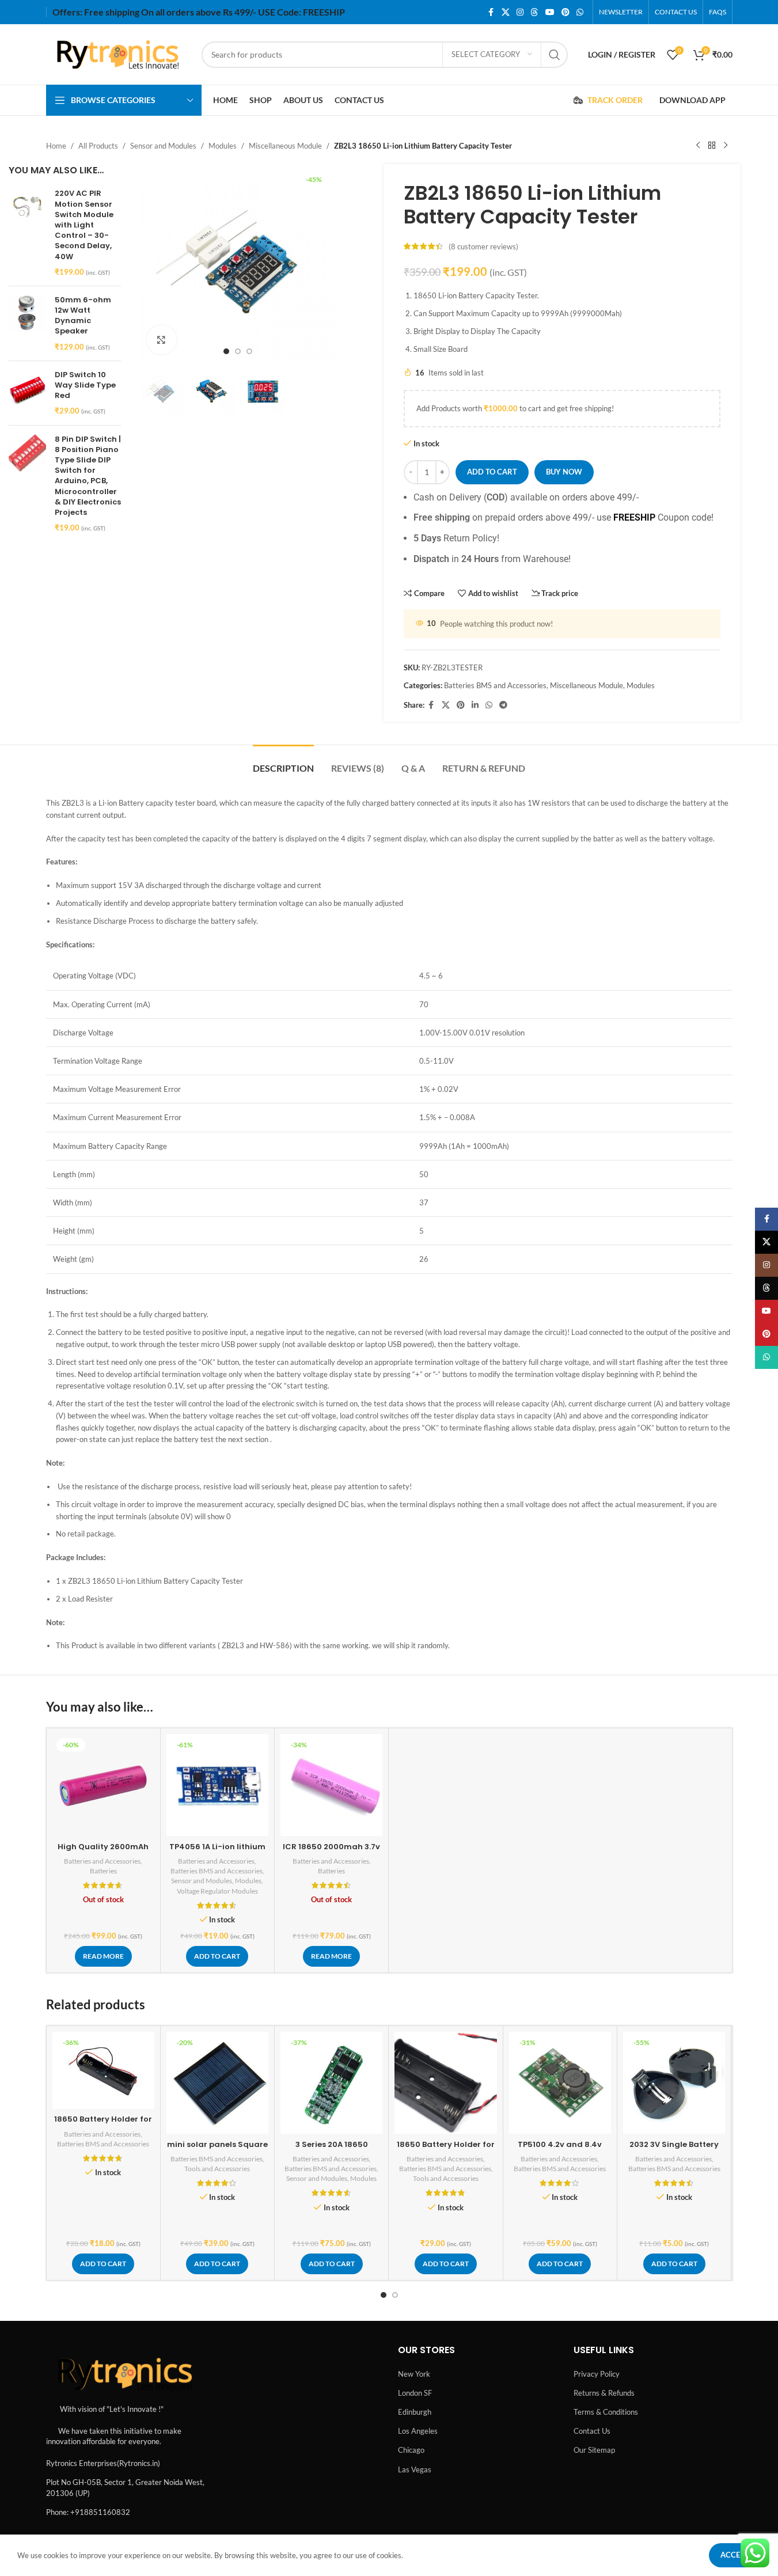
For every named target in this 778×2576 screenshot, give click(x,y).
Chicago (411, 2450)
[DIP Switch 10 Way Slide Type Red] (27, 393)
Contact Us (592, 2431)
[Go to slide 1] (226, 351)
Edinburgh (415, 2412)
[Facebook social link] (491, 12)
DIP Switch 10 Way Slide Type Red (85, 385)
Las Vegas (415, 2469)
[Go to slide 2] (238, 351)
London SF (415, 2393)
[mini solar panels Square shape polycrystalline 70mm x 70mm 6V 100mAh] (217, 2083)
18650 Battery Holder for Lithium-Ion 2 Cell (446, 2150)
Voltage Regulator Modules (217, 1891)
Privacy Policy (597, 2374)
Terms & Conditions (606, 2412)
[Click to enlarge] (161, 340)
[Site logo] (118, 54)
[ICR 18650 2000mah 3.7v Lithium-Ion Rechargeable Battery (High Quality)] (331, 1785)
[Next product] (726, 146)
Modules (223, 146)
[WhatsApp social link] (580, 12)
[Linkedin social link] (475, 705)
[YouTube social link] (550, 12)
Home (56, 146)
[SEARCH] (555, 55)
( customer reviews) (483, 246)
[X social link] (506, 12)
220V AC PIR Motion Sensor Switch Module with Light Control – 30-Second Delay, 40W (84, 225)
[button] (217, 1956)
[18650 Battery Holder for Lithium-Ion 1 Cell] (103, 2070)
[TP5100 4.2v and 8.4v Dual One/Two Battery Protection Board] (560, 2083)
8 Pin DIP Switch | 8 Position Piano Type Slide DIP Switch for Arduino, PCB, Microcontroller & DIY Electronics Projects (88, 476)
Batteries (103, 1871)
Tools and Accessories (217, 2169)
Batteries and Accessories (102, 1861)
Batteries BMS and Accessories (495, 685)
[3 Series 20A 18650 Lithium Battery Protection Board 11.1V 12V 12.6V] (331, 2083)
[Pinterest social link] (566, 12)
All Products (98, 146)
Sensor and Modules (163, 146)
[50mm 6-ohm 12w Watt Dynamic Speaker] (27, 323)
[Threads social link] (534, 12)
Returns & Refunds (604, 2393)
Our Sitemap (594, 2450)
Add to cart (492, 472)
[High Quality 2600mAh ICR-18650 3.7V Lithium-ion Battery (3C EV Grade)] (103, 1785)
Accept (735, 2555)
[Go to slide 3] (249, 351)
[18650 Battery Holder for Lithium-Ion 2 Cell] (445, 2083)
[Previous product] (698, 146)
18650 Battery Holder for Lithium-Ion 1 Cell (103, 2124)
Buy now (564, 472)
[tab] (283, 762)
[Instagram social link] (520, 12)
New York (414, 2374)
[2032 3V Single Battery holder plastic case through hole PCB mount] (674, 2083)
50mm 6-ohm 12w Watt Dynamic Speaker (83, 316)
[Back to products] (712, 146)
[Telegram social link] (503, 705)
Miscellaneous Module (285, 146)
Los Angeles (418, 2431)
